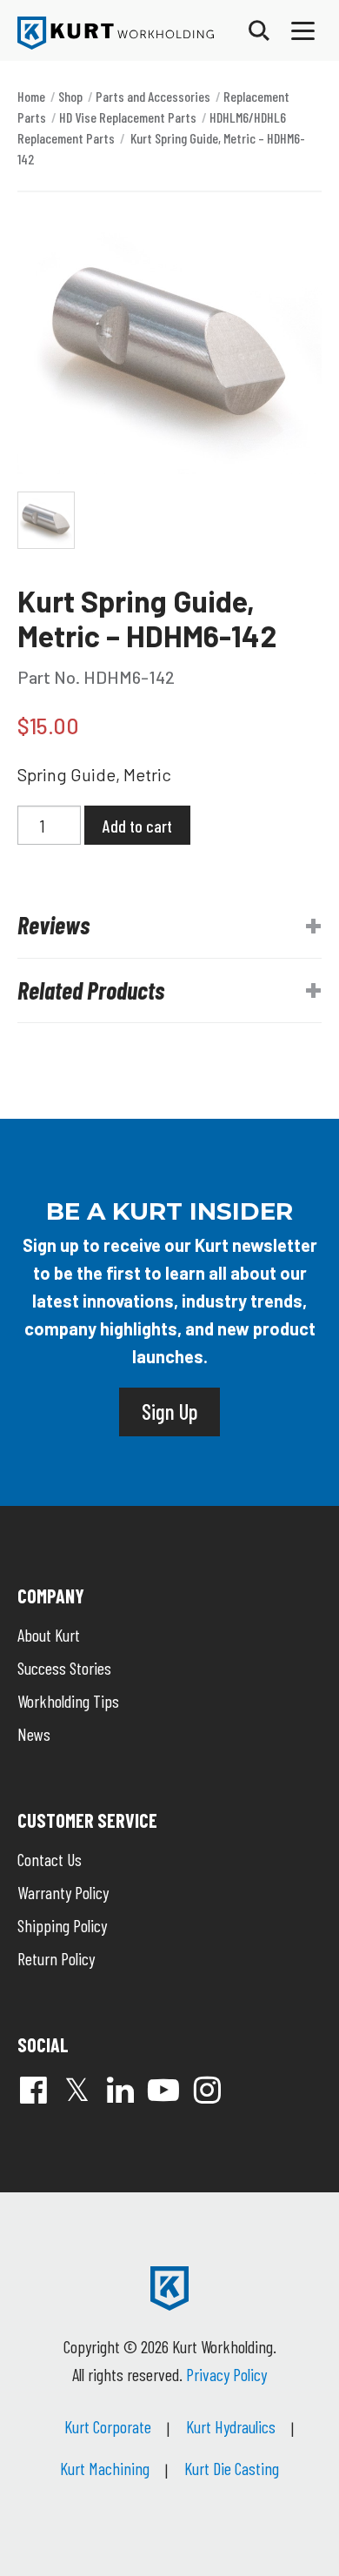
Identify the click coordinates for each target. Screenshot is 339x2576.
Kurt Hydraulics (231, 2426)
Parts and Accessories (153, 96)
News (34, 1734)
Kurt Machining (105, 2468)
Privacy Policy (226, 2374)
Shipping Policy (62, 1925)
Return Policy (56, 1958)
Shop (70, 96)
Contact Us (50, 1859)
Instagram (207, 2090)
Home (31, 96)
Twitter (76, 2090)
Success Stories (64, 1668)
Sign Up (169, 1411)
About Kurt (49, 1635)
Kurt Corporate (108, 2426)
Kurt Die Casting (232, 2468)
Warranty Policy (63, 1892)
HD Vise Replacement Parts (128, 117)
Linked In (120, 2090)
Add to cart (137, 826)
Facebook (33, 2090)
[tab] (169, 926)
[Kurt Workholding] (116, 33)
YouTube (163, 2090)
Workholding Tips (68, 1701)
